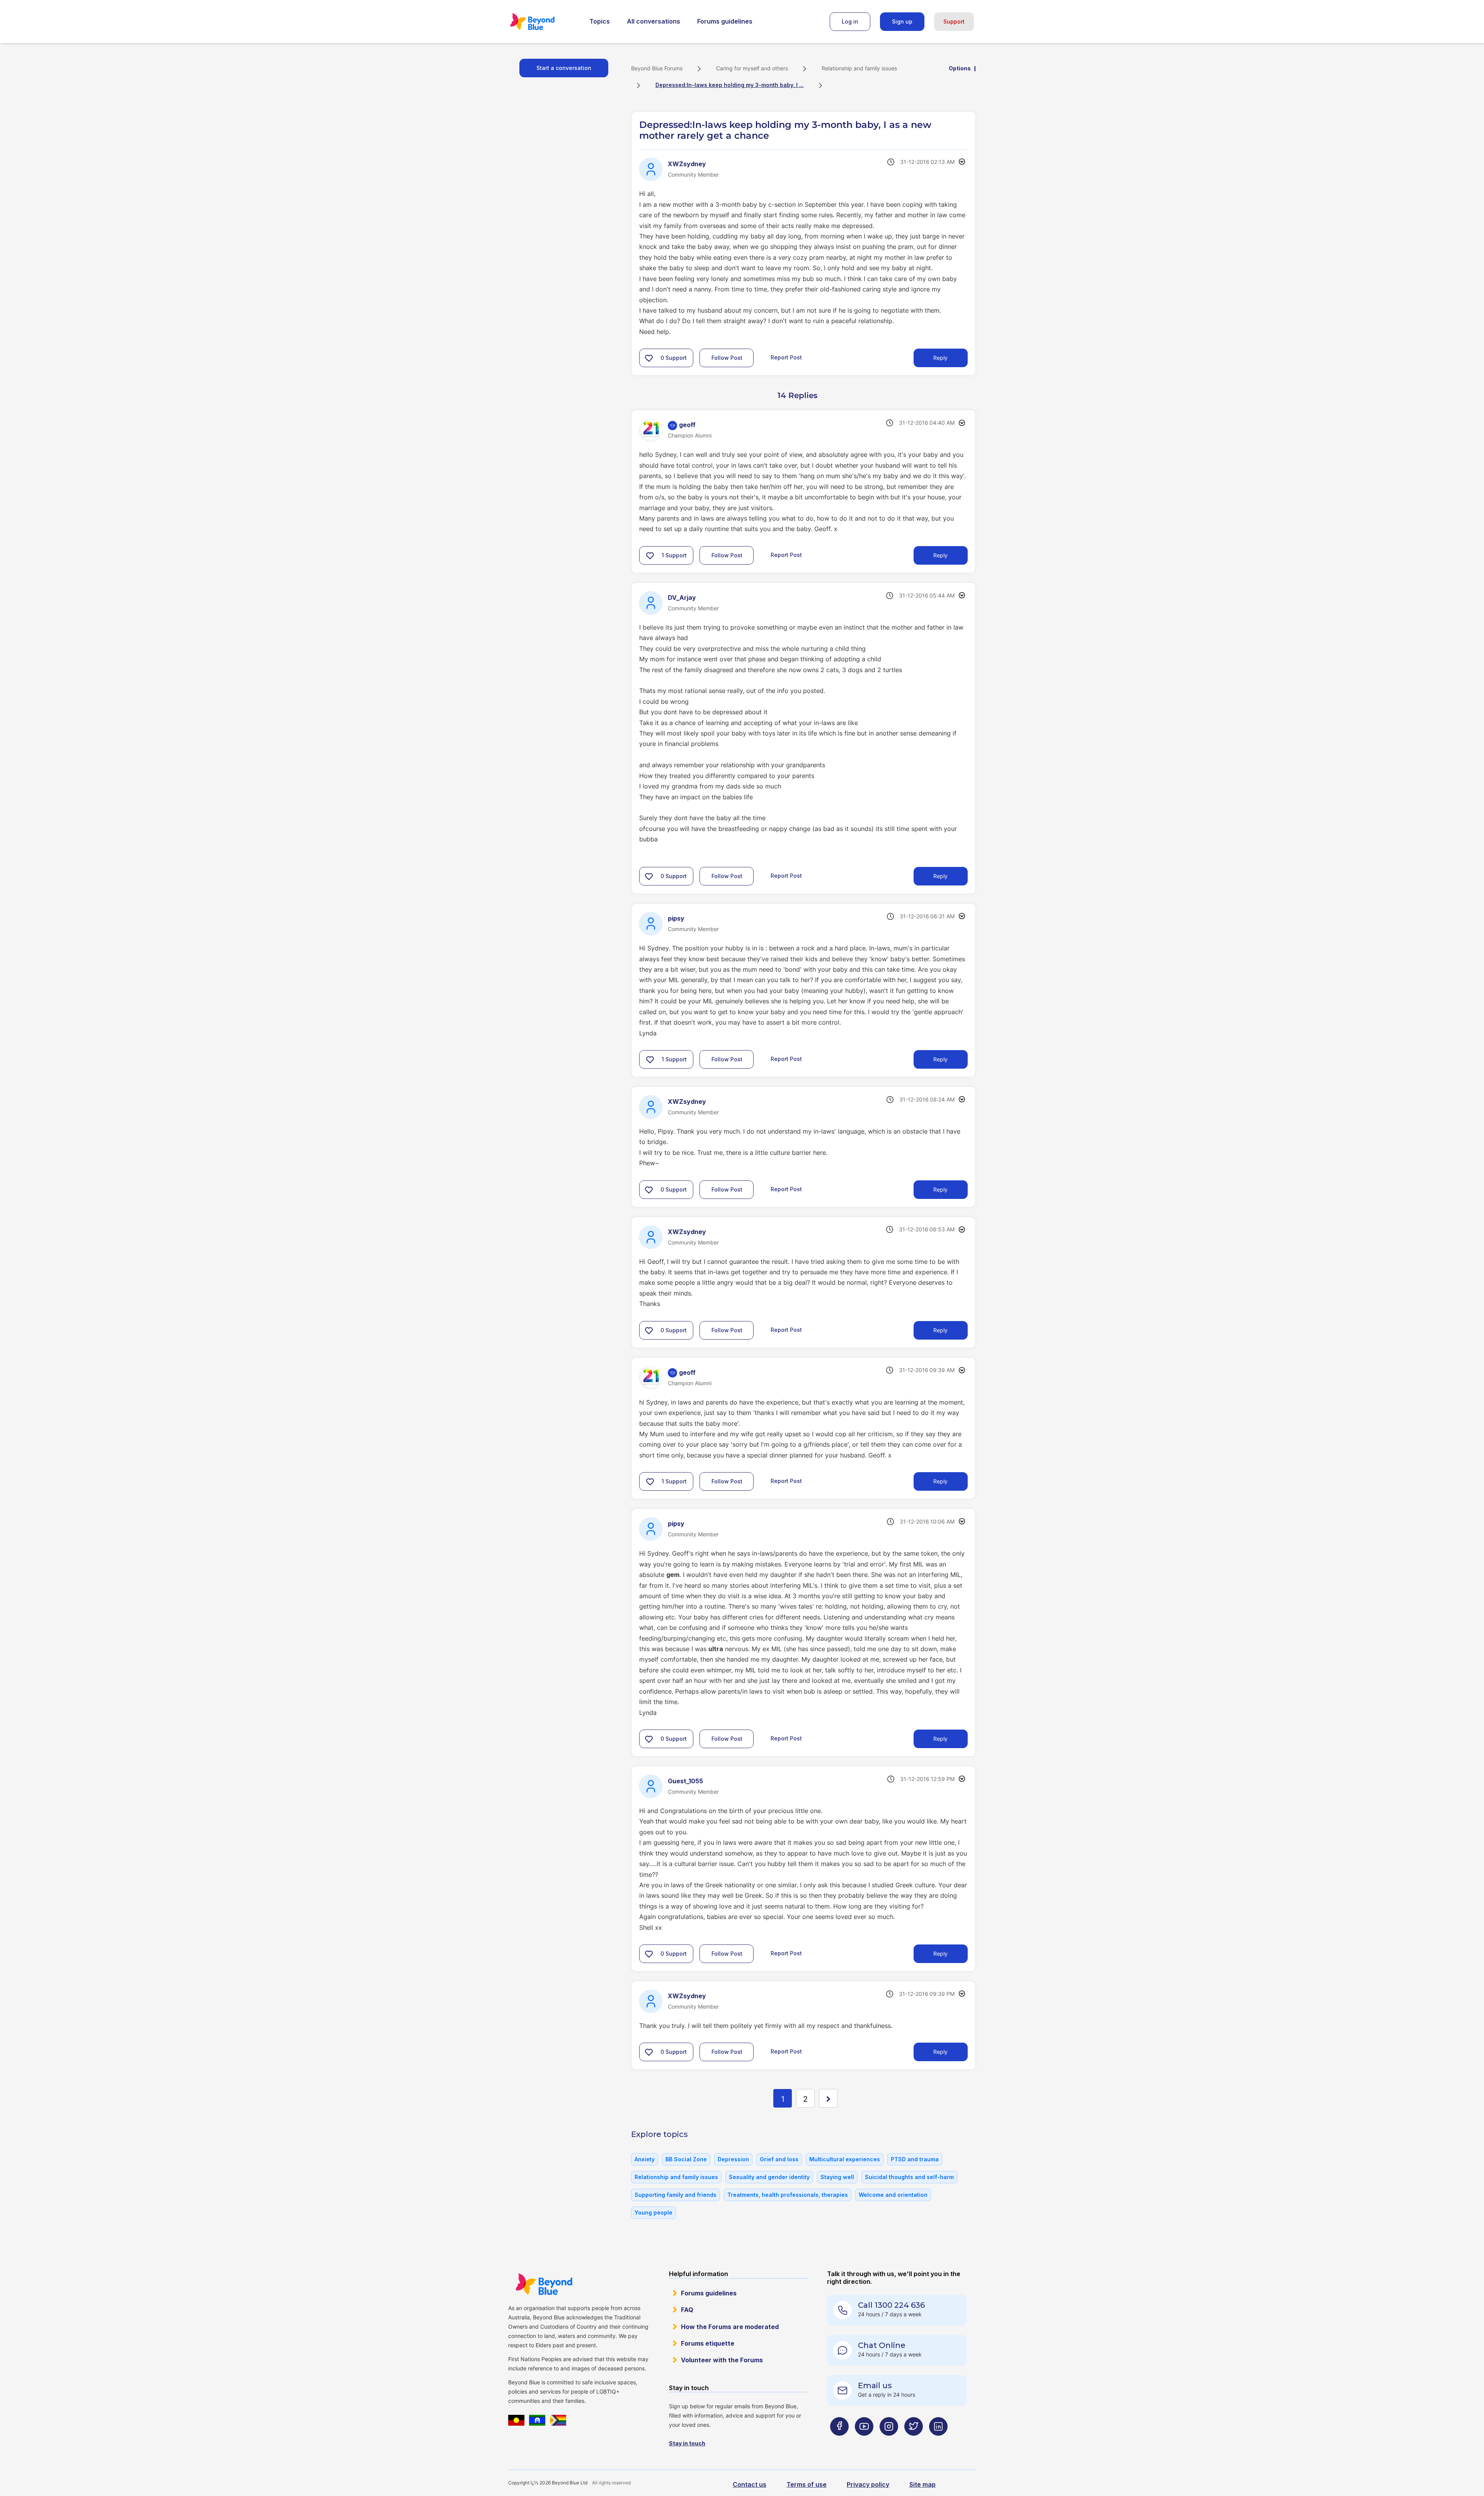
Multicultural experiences (845, 2159)
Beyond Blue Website (544, 2284)
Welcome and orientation (893, 2195)
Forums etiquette (708, 2343)
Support (954, 21)
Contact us (750, 2484)
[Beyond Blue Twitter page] (914, 2442)
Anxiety (645, 2159)
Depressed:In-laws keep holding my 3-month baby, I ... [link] (730, 85)
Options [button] (960, 68)
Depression (733, 2159)
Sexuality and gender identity (769, 2177)
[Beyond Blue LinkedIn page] (938, 2442)
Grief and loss (779, 2159)
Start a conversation (564, 68)
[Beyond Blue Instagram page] (889, 2442)
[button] (649, 358)
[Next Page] (828, 2098)
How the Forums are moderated (730, 2327)
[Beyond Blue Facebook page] (839, 2442)
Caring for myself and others (752, 68)
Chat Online (882, 2345)
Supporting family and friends (676, 2195)
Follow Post (727, 358)
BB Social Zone (686, 2159)
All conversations (654, 21)
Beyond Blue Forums (543, 22)
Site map (922, 2484)
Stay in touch (687, 2443)
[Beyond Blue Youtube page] (864, 2442)
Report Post (786, 357)
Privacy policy (868, 2484)
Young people (654, 2213)
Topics (600, 21)
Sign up (902, 21)
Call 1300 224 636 (891, 2305)
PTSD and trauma (915, 2159)
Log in (850, 21)
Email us (875, 2385)
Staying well (837, 2177)
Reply (940, 358)
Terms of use (807, 2484)
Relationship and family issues (859, 68)
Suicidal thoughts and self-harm (909, 2177)
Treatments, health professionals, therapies (788, 2195)
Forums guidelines (725, 21)
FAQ (687, 2310)
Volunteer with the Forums (722, 2360)
